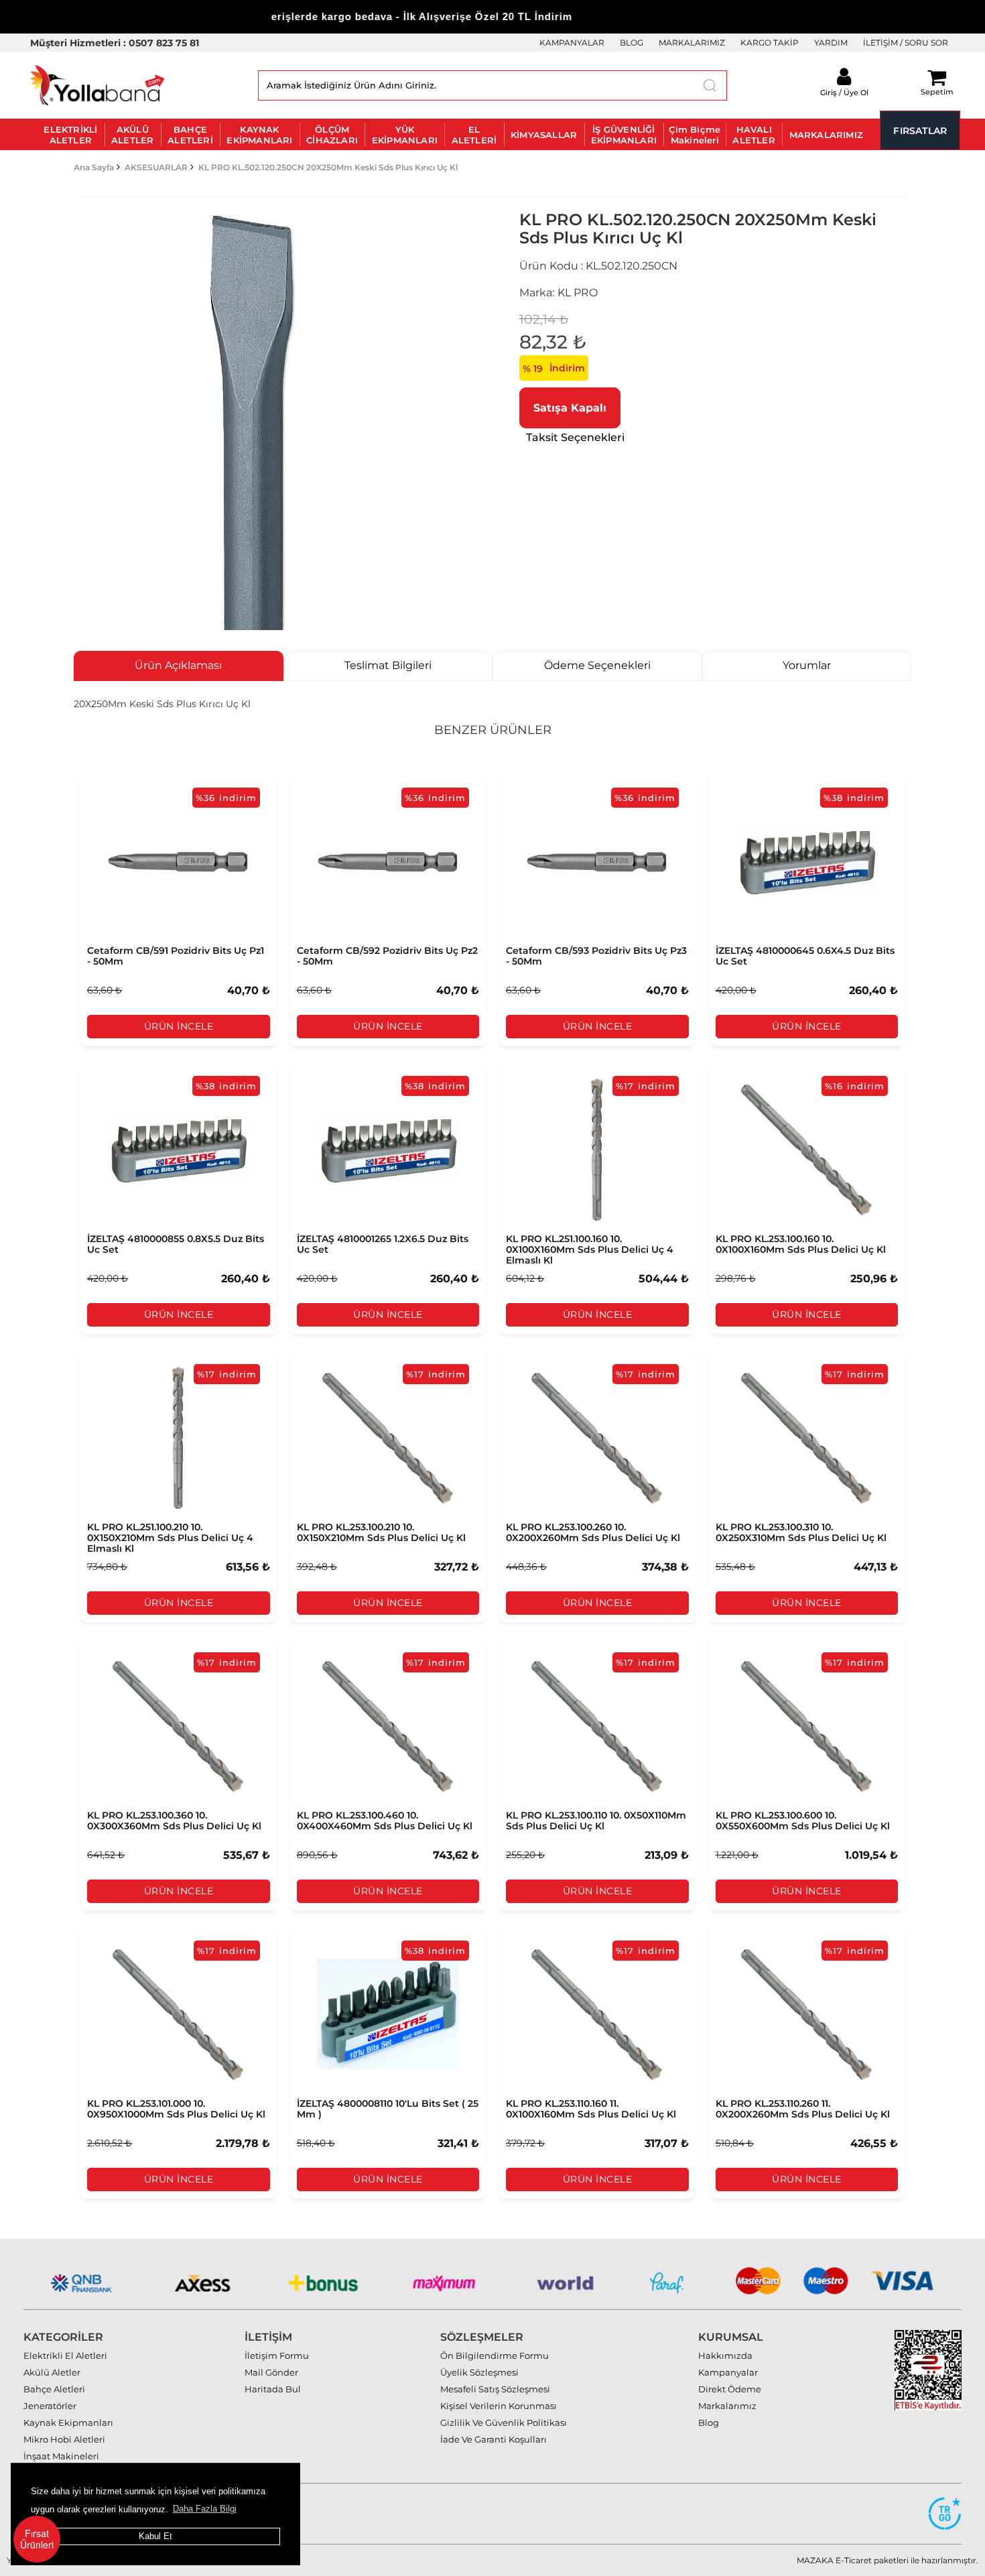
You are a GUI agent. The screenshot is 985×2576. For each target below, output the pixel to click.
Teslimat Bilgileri (388, 665)
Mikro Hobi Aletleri (64, 2439)
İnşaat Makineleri (61, 2456)
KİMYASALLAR (544, 135)
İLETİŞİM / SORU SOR (906, 43)
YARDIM (831, 43)
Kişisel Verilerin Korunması (499, 2406)
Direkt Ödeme (730, 2389)
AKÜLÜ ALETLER (132, 135)
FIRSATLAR (920, 131)
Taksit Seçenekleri (575, 437)
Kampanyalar (728, 2372)
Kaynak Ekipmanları (68, 2422)
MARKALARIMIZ (692, 43)
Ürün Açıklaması (178, 665)
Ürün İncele (179, 1026)
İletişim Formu (277, 2355)
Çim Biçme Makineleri (695, 135)
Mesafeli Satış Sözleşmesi (495, 2389)
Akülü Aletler (52, 2372)
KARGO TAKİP (770, 43)
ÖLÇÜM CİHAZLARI (332, 135)
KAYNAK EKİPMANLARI (259, 135)
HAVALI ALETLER (753, 135)
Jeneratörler (50, 2406)
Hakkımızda (725, 2355)
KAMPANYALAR (572, 43)
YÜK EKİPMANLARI (405, 135)
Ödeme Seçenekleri (597, 665)
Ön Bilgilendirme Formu (495, 2355)
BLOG (632, 43)
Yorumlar (807, 665)
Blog (709, 2422)
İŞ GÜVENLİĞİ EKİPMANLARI (624, 135)
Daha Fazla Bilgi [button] (205, 2509)
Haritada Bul (273, 2389)
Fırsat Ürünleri (37, 2539)
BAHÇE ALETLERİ (190, 135)
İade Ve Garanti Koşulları (494, 2439)
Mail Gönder (271, 2372)
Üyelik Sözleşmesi (479, 2372)
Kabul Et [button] (155, 2536)
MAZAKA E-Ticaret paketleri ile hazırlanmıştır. (888, 2560)
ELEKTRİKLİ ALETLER (70, 135)
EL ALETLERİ (474, 135)
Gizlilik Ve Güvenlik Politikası (504, 2422)
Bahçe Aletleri (54, 2389)
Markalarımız (727, 2406)
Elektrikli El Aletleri (65, 2355)
